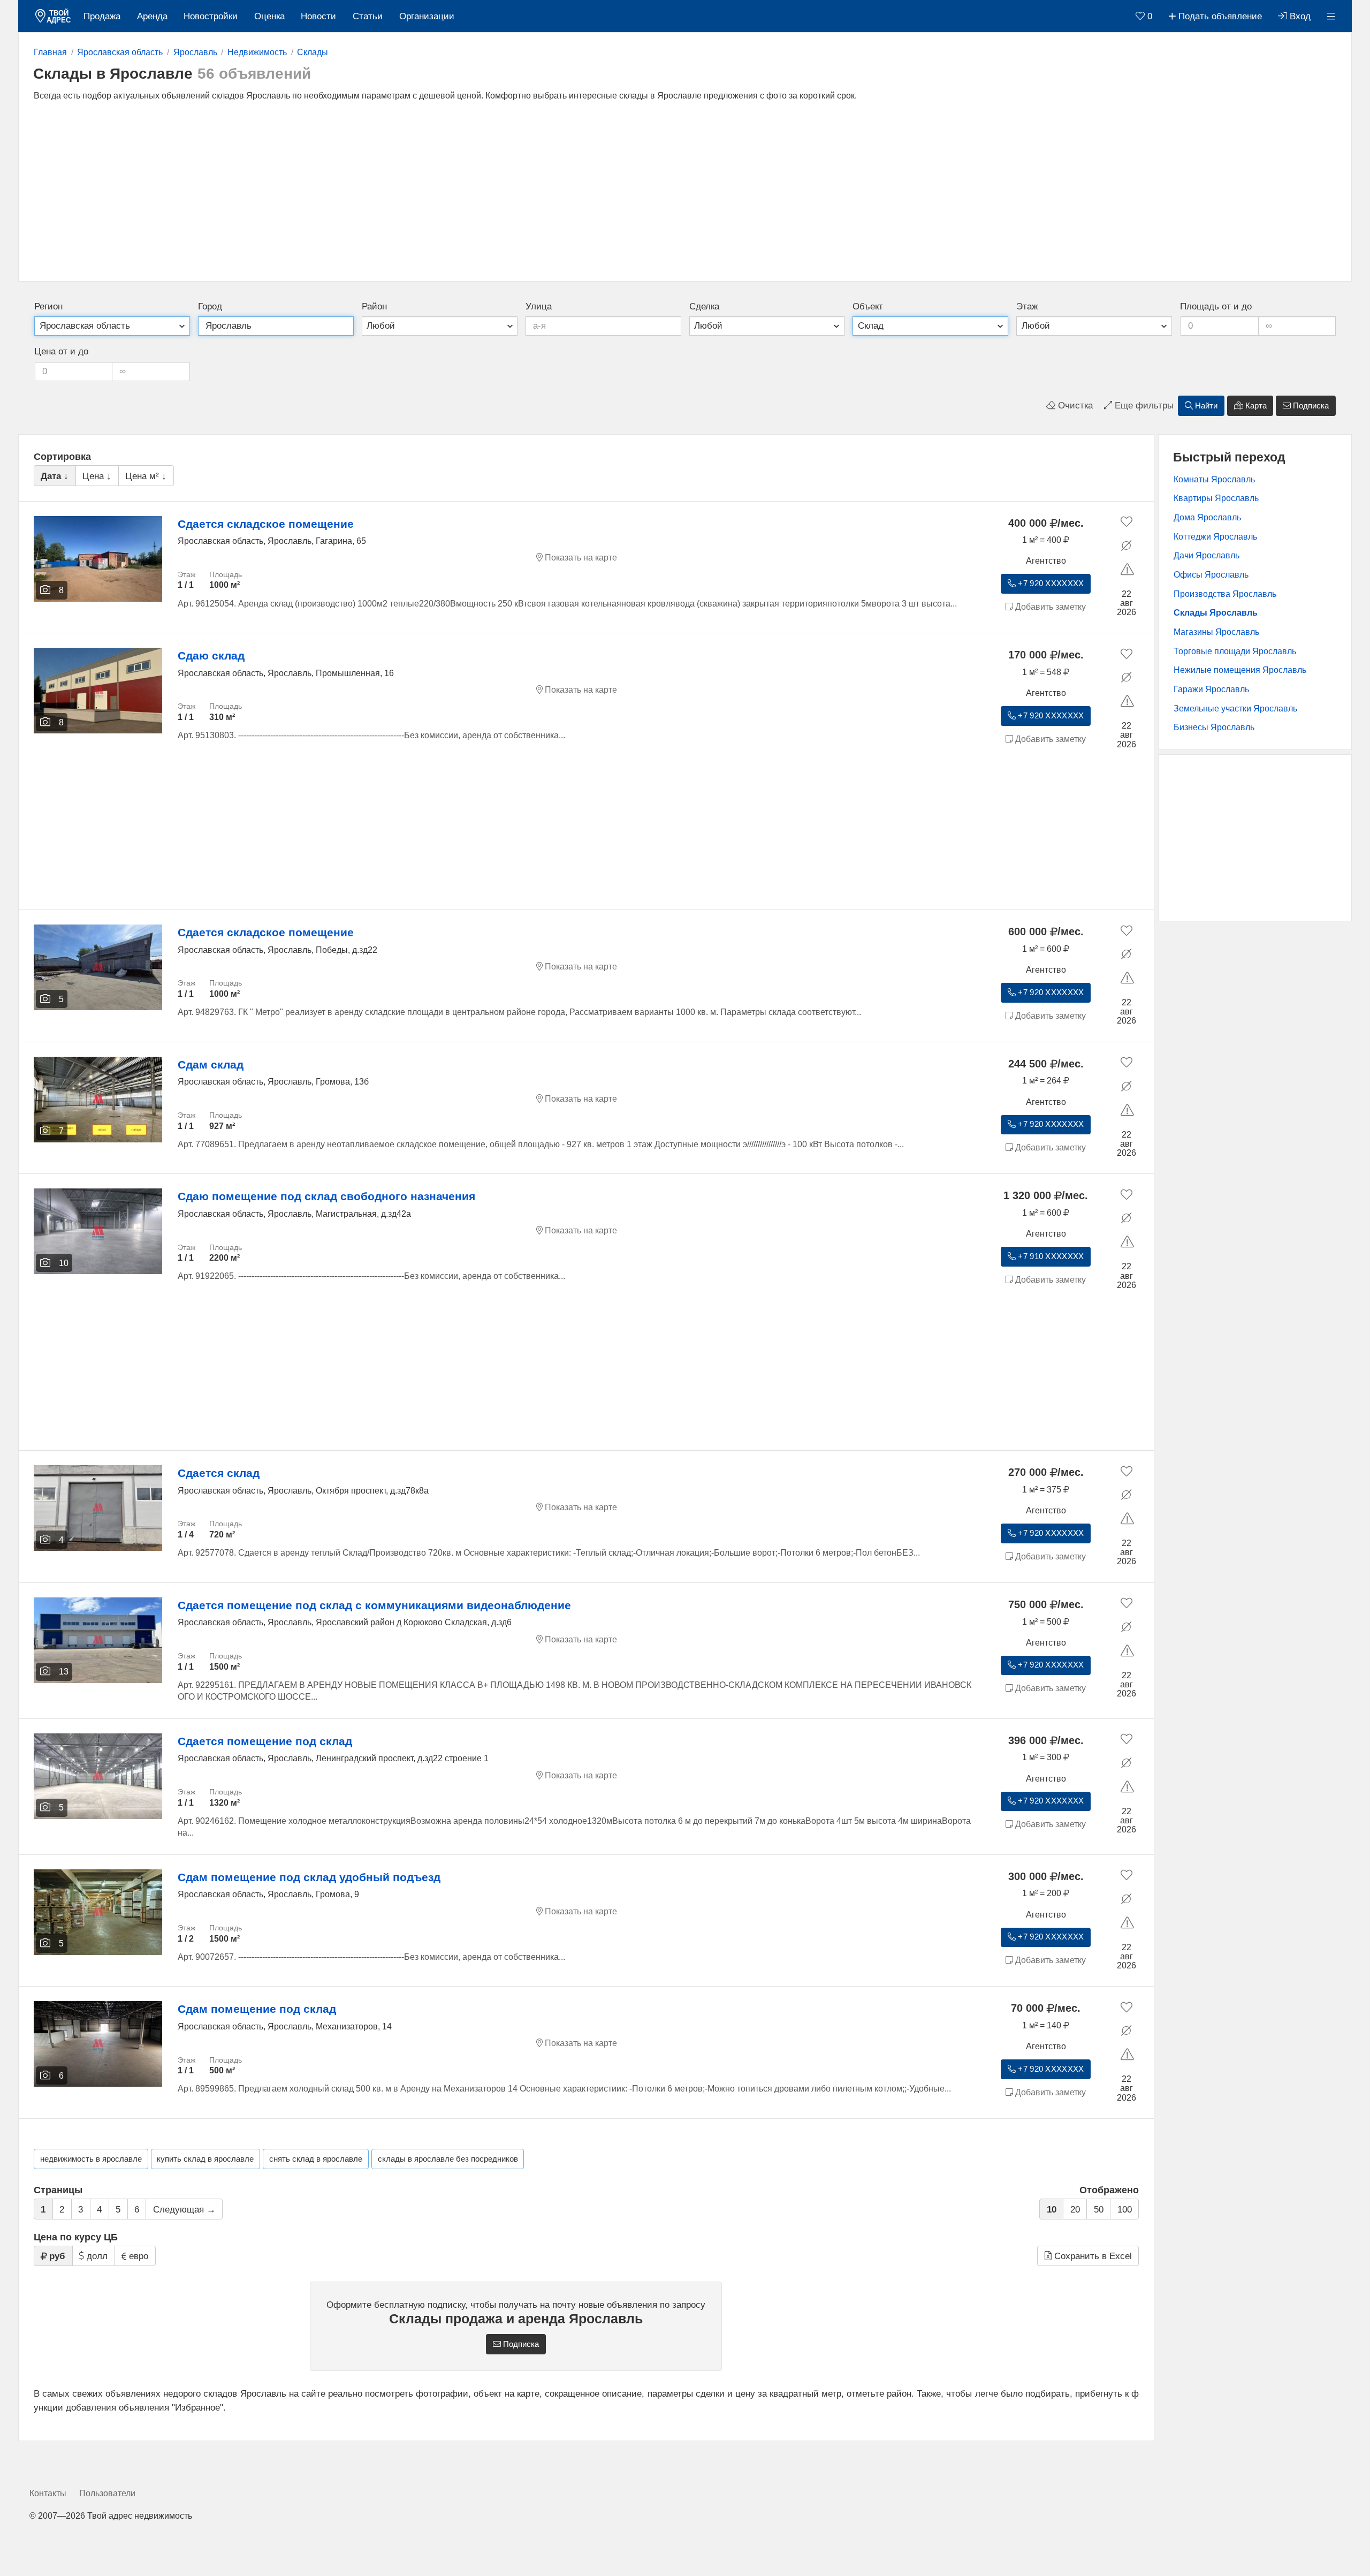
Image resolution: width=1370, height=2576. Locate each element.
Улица (539, 306)
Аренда (152, 16)
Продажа (102, 16)
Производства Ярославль (1225, 594)
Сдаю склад (211, 656)
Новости (318, 16)
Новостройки (211, 16)
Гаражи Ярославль (1211, 689)
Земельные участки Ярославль (1235, 709)
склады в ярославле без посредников (448, 2159)
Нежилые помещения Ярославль (1240, 670)
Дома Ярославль (1207, 517)
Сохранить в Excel (1092, 2256)
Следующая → (184, 2210)
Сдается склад (219, 1473)
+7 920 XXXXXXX (1050, 584)
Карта (1255, 406)
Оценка (269, 16)
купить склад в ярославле (205, 2159)
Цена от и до (61, 351)
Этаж (1027, 306)
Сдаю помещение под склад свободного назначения (326, 1196)
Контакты (48, 2493)
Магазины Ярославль (1216, 632)
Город (210, 306)
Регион (48, 306)
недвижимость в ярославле (91, 2159)
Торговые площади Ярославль (1235, 651)
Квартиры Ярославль (1216, 498)
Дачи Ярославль (1207, 555)
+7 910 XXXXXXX (1050, 1256)
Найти (1205, 406)
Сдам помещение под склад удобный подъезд (309, 1877)
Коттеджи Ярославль (1215, 537)
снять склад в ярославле (316, 2159)
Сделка (704, 306)
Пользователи (107, 2493)
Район (374, 306)
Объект (868, 306)
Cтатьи (368, 16)
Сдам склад (211, 1065)
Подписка (1310, 406)
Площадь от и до (1216, 306)
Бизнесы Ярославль (1214, 727)
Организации (427, 16)
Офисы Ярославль (1211, 575)
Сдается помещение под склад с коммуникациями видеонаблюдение (374, 1605)
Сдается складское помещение (266, 524)
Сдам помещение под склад (257, 2009)
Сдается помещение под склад (265, 1741)
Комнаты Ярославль (1214, 479)
